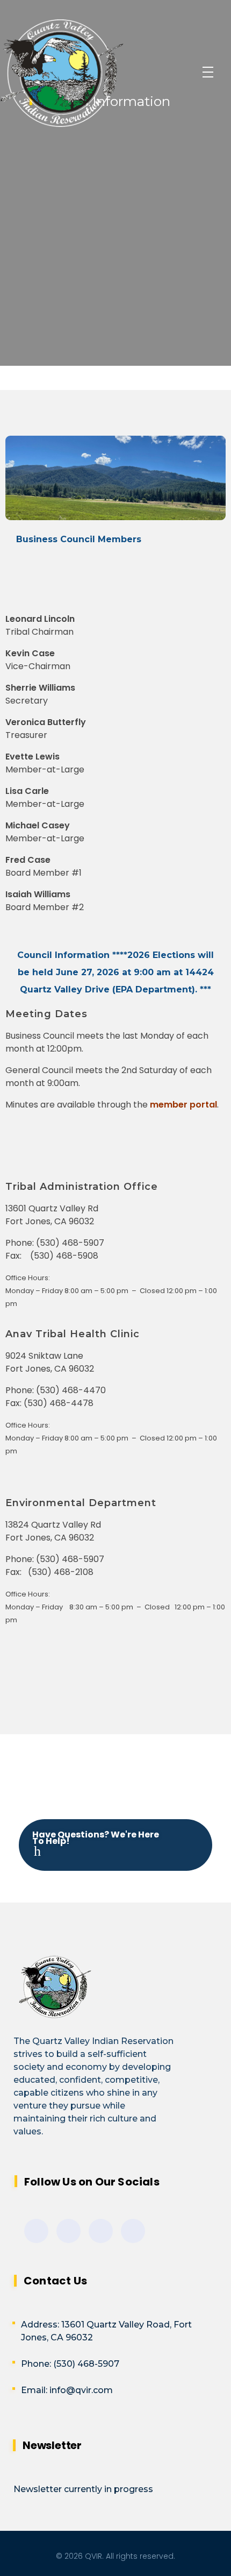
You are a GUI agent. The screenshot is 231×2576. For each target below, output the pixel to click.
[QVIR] (92, 73)
